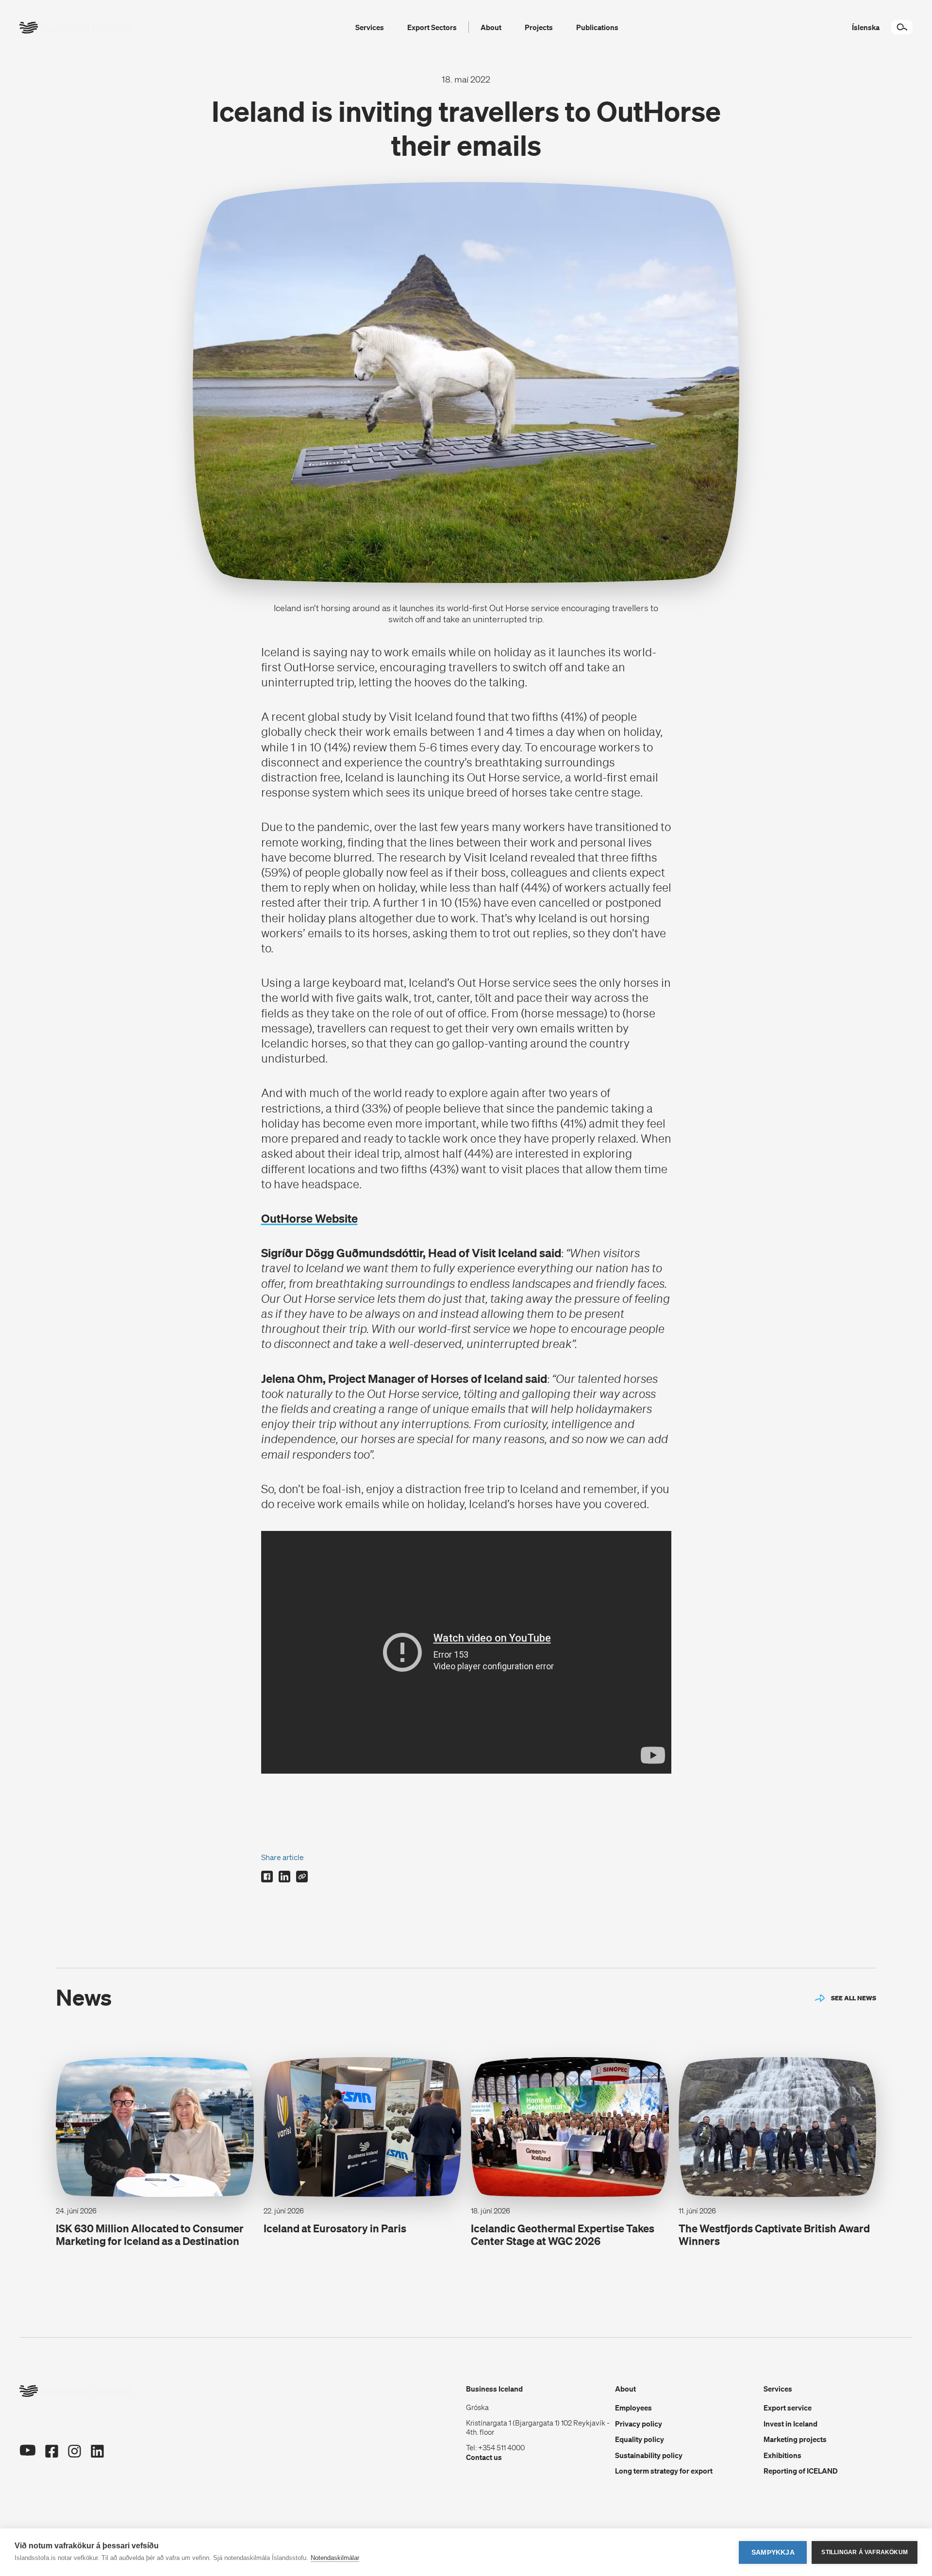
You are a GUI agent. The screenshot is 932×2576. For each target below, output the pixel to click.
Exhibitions (782, 2455)
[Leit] (902, 27)
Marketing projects (795, 2439)
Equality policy (640, 2439)
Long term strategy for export (664, 2471)
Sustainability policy (649, 2455)
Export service (788, 2408)
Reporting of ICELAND (801, 2471)
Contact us (484, 2457)
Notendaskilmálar (335, 2558)
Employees (633, 2408)
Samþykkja (773, 2552)
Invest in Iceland (791, 2424)
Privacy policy (639, 2424)
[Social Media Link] (27, 2452)
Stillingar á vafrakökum (865, 2552)
